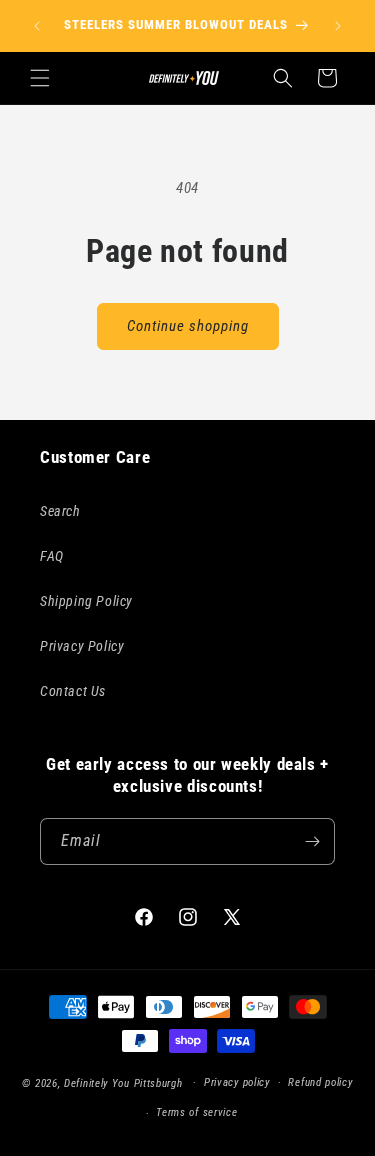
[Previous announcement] (37, 26)
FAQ (52, 556)
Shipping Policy (86, 601)
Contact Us (73, 691)
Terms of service (196, 1112)
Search (60, 511)
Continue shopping (188, 326)
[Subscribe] (312, 841)
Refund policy (320, 1082)
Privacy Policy (82, 646)
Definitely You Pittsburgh (123, 1082)
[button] (40, 78)
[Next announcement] (338, 26)
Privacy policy (237, 1082)
